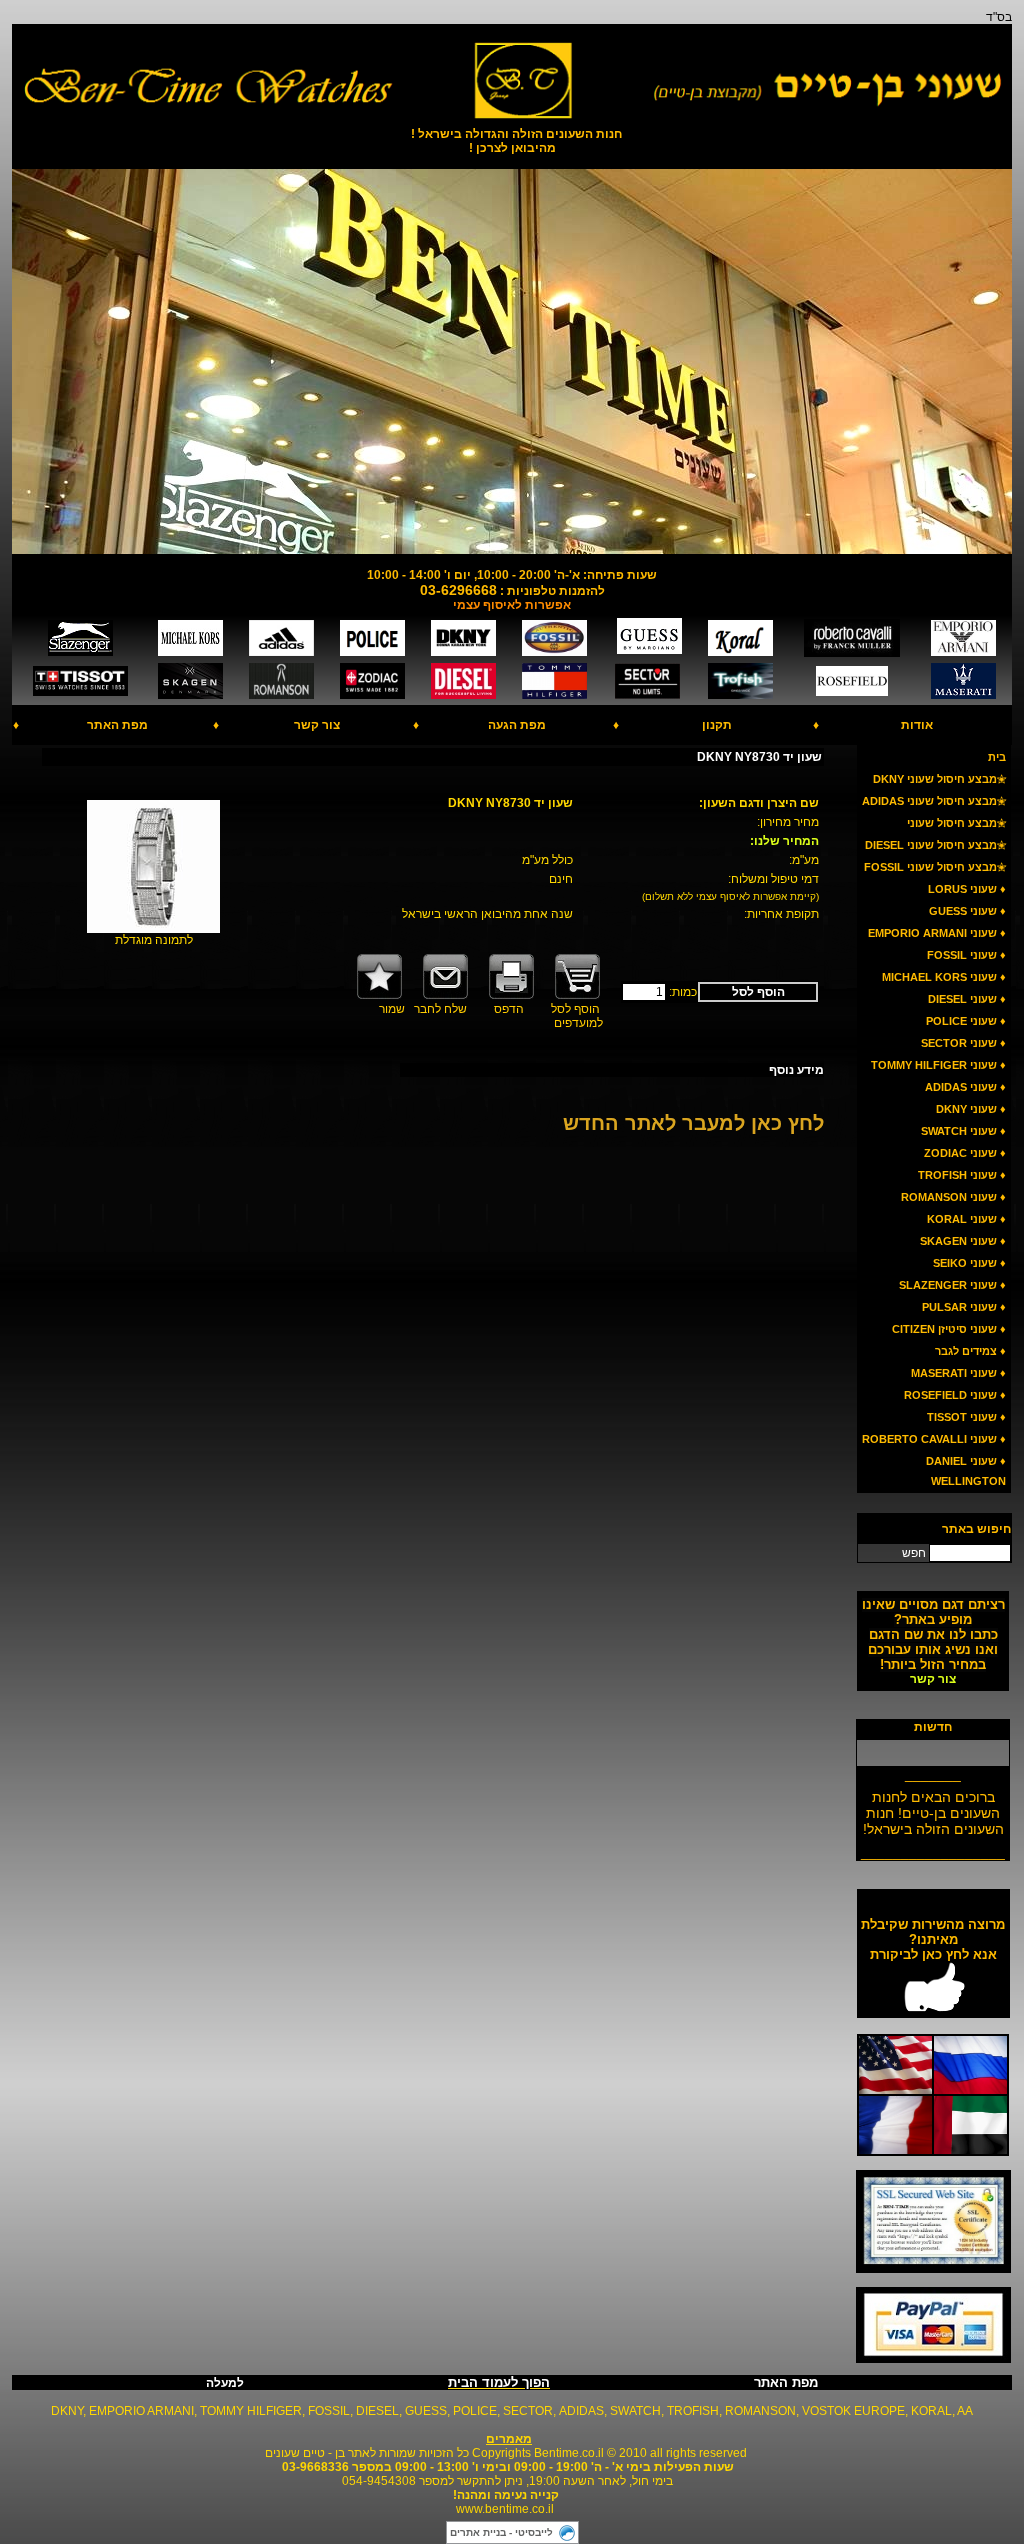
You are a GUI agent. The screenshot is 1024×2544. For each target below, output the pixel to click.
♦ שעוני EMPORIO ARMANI (937, 933)
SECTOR (528, 2411)
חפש (914, 1553)
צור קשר (317, 725)
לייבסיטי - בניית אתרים (501, 2532)
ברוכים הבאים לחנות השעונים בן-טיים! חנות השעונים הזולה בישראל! (933, 1806)
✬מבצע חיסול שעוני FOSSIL (935, 867)
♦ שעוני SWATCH (963, 1131)
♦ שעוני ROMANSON (953, 1197)
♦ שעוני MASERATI (958, 1373)
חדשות (933, 1727)
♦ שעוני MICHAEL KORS (944, 977)
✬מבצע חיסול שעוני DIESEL (935, 845)
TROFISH (693, 2411)
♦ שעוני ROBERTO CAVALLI (934, 1439)
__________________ (933, 1845)
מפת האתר (117, 725)
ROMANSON (760, 2411)
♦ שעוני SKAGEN (963, 1241)
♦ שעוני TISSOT (966, 1417)
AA (965, 2411)
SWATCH (635, 2411)
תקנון (717, 725)
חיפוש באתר (976, 1529)
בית (997, 757)
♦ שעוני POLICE (966, 1021)
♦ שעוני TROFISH (962, 1175)
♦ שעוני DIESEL (967, 999)
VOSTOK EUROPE (853, 2411)
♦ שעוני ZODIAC (965, 1153)
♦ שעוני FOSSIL (966, 955)
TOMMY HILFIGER (251, 2411)
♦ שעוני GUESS (967, 911)
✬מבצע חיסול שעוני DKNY (939, 779)
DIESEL (377, 2411)
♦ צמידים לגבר (970, 1351)
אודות (917, 725)
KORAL (931, 2411)
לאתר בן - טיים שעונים (320, 2453)
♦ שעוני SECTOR (963, 1043)
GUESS (426, 2411)
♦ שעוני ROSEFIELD (955, 1395)
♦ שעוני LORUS (967, 889)
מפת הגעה (517, 725)
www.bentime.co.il (505, 2509)
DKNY (67, 2411)
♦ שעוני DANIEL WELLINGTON (966, 1471)
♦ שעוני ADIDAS (965, 1087)
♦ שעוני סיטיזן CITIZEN (949, 1329)
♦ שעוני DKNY (971, 1109)
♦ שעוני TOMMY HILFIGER (938, 1065)
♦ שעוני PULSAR (964, 1307)
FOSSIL (329, 2411)
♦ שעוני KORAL (966, 1219)
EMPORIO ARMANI (141, 2411)
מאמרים (509, 2439)
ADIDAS (581, 2411)
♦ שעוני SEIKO (969, 1263)
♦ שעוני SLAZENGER (952, 1285)
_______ (933, 1767)
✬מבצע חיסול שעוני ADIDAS (934, 801)
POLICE (475, 2411)
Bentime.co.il (569, 2453)
